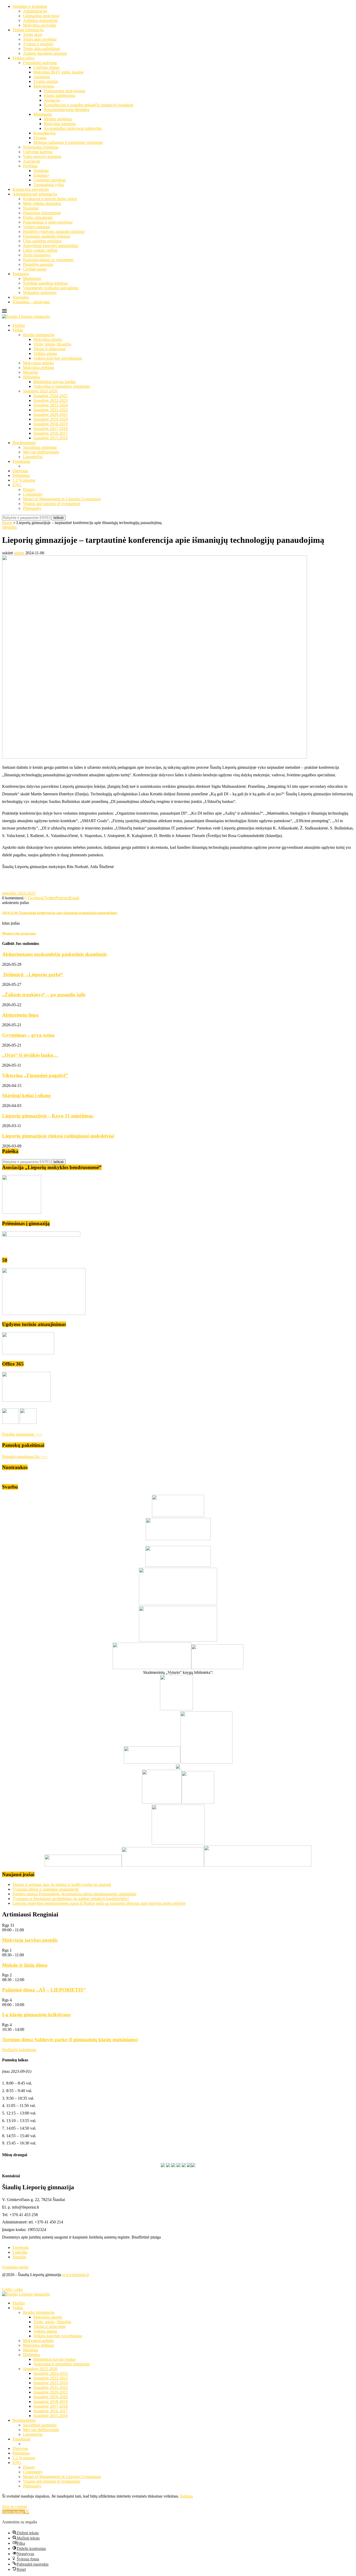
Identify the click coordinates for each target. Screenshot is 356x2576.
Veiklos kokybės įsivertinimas (58, 358)
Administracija (35, 11)
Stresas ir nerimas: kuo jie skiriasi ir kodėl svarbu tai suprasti (62, 1885)
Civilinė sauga (35, 269)
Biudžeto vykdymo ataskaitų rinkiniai (54, 232)
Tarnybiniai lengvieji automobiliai (51, 246)
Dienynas (20, 471)
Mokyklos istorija (48, 339)
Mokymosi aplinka (38, 363)
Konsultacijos (45, 133)
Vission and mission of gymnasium (52, 504)
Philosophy (32, 508)
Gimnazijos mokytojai (41, 16)
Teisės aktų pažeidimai (41, 49)
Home (7, 523)
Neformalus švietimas (41, 147)
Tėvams (40, 138)
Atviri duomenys (37, 255)
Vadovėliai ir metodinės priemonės (62, 386)
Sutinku (186, 2496)
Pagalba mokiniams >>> (22, 1434)
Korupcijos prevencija (31, 189)
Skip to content (14, 2507)
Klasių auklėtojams (59, 96)
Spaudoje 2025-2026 (40, 391)
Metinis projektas (58, 119)
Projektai (30, 166)
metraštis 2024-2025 (19, 893)
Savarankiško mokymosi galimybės (73, 128)
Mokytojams (44, 86)
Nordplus (41, 171)
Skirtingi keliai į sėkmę (27, 1095)
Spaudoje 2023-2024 (51, 405)
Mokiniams (43, 114)
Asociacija (32, 161)
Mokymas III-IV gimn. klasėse (59, 72)
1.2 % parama (24, 480)
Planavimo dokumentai (42, 213)
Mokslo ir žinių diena (25, 1965)
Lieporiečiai (33, 457)
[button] (16, 2512)
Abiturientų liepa (20, 1015)
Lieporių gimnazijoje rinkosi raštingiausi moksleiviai (58, 1136)
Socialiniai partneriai (40, 447)
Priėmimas (21, 475)
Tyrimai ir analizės (38, 44)
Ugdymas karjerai (38, 152)
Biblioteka (31, 377)
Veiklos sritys (23, 58)
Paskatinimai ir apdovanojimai (48, 222)
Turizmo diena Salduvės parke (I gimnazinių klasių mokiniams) (70, 2040)
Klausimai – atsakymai (31, 302)
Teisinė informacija (28, 30)
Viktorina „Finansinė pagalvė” (35, 1075)
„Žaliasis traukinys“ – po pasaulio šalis (44, 995)
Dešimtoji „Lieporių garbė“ (33, 975)
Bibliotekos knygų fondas (54, 382)
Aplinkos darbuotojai (40, 20)
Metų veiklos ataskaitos (42, 203)
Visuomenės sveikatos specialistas (51, 288)
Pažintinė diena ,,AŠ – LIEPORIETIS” (44, 1990)
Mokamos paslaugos (40, 293)
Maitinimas (32, 278)
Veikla (18, 330)
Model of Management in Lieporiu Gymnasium (62, 499)
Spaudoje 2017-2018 (51, 429)
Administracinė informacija (35, 194)
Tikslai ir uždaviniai (50, 349)
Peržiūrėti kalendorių (19, 2050)
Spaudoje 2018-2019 (51, 424)
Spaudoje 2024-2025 (51, 396)
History (29, 490)
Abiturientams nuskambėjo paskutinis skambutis (54, 954)
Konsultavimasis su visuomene (48, 260)
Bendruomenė (24, 443)
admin (19, 553)
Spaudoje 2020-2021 (51, 414)
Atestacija (52, 100)
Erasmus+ (42, 175)
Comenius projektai (49, 180)
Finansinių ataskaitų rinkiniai (47, 236)
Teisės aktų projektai (40, 39)
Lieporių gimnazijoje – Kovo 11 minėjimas (48, 1116)
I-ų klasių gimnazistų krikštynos (36, 2015)
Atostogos (42, 77)
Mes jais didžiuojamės (41, 452)
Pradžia (19, 325)
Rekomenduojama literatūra (66, 110)
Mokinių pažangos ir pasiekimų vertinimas (68, 142)
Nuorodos (21, 297)
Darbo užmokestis (38, 217)
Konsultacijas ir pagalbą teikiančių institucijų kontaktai (88, 105)
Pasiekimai (21, 461)
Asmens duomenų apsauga (45, 53)
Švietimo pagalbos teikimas (45, 283)
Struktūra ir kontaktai (30, 6)
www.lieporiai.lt (76, 2275)
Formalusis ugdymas (40, 63)
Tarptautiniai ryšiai (49, 185)
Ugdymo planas (46, 67)
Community (33, 494)
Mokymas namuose (60, 124)
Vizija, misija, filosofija (52, 344)
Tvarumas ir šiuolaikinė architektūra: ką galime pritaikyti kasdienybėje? (71, 1899)
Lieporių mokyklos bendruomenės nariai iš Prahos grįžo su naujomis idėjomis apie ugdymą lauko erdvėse (99, 1903)
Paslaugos (21, 274)
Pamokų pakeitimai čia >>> (25, 1457)
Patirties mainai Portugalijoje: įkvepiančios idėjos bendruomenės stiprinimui (74, 1894)
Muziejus (30, 372)
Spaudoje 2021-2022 (51, 410)
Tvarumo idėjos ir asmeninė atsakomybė (46, 1889)
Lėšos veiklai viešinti (40, 250)
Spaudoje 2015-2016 (51, 438)
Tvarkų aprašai (46, 81)
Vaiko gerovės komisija (42, 156)
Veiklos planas (45, 353)
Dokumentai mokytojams (65, 91)
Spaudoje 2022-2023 (51, 400)
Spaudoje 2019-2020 (51, 419)
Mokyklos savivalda (39, 25)
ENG (17, 485)
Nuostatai (31, 208)
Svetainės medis (15, 2267)
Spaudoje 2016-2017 (51, 433)
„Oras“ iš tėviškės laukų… (30, 1055)
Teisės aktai (32, 35)
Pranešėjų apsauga (38, 264)
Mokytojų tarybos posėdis (30, 1940)
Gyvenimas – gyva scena (28, 1035)
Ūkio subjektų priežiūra (42, 241)
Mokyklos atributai (38, 368)
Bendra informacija (39, 335)
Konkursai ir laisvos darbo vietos (50, 199)
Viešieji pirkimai (36, 227)
